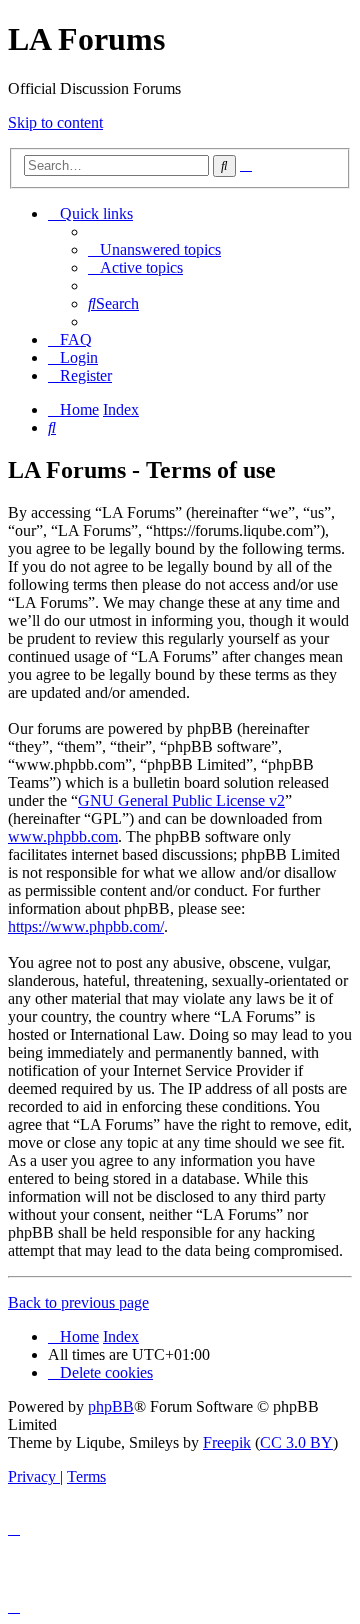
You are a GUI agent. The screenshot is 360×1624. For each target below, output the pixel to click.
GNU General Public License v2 (181, 800)
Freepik (227, 1442)
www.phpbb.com (63, 836)
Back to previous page (78, 1302)
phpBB (111, 1406)
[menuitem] (154, 249)
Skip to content (55, 122)
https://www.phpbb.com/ (86, 926)
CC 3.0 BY (296, 1442)
